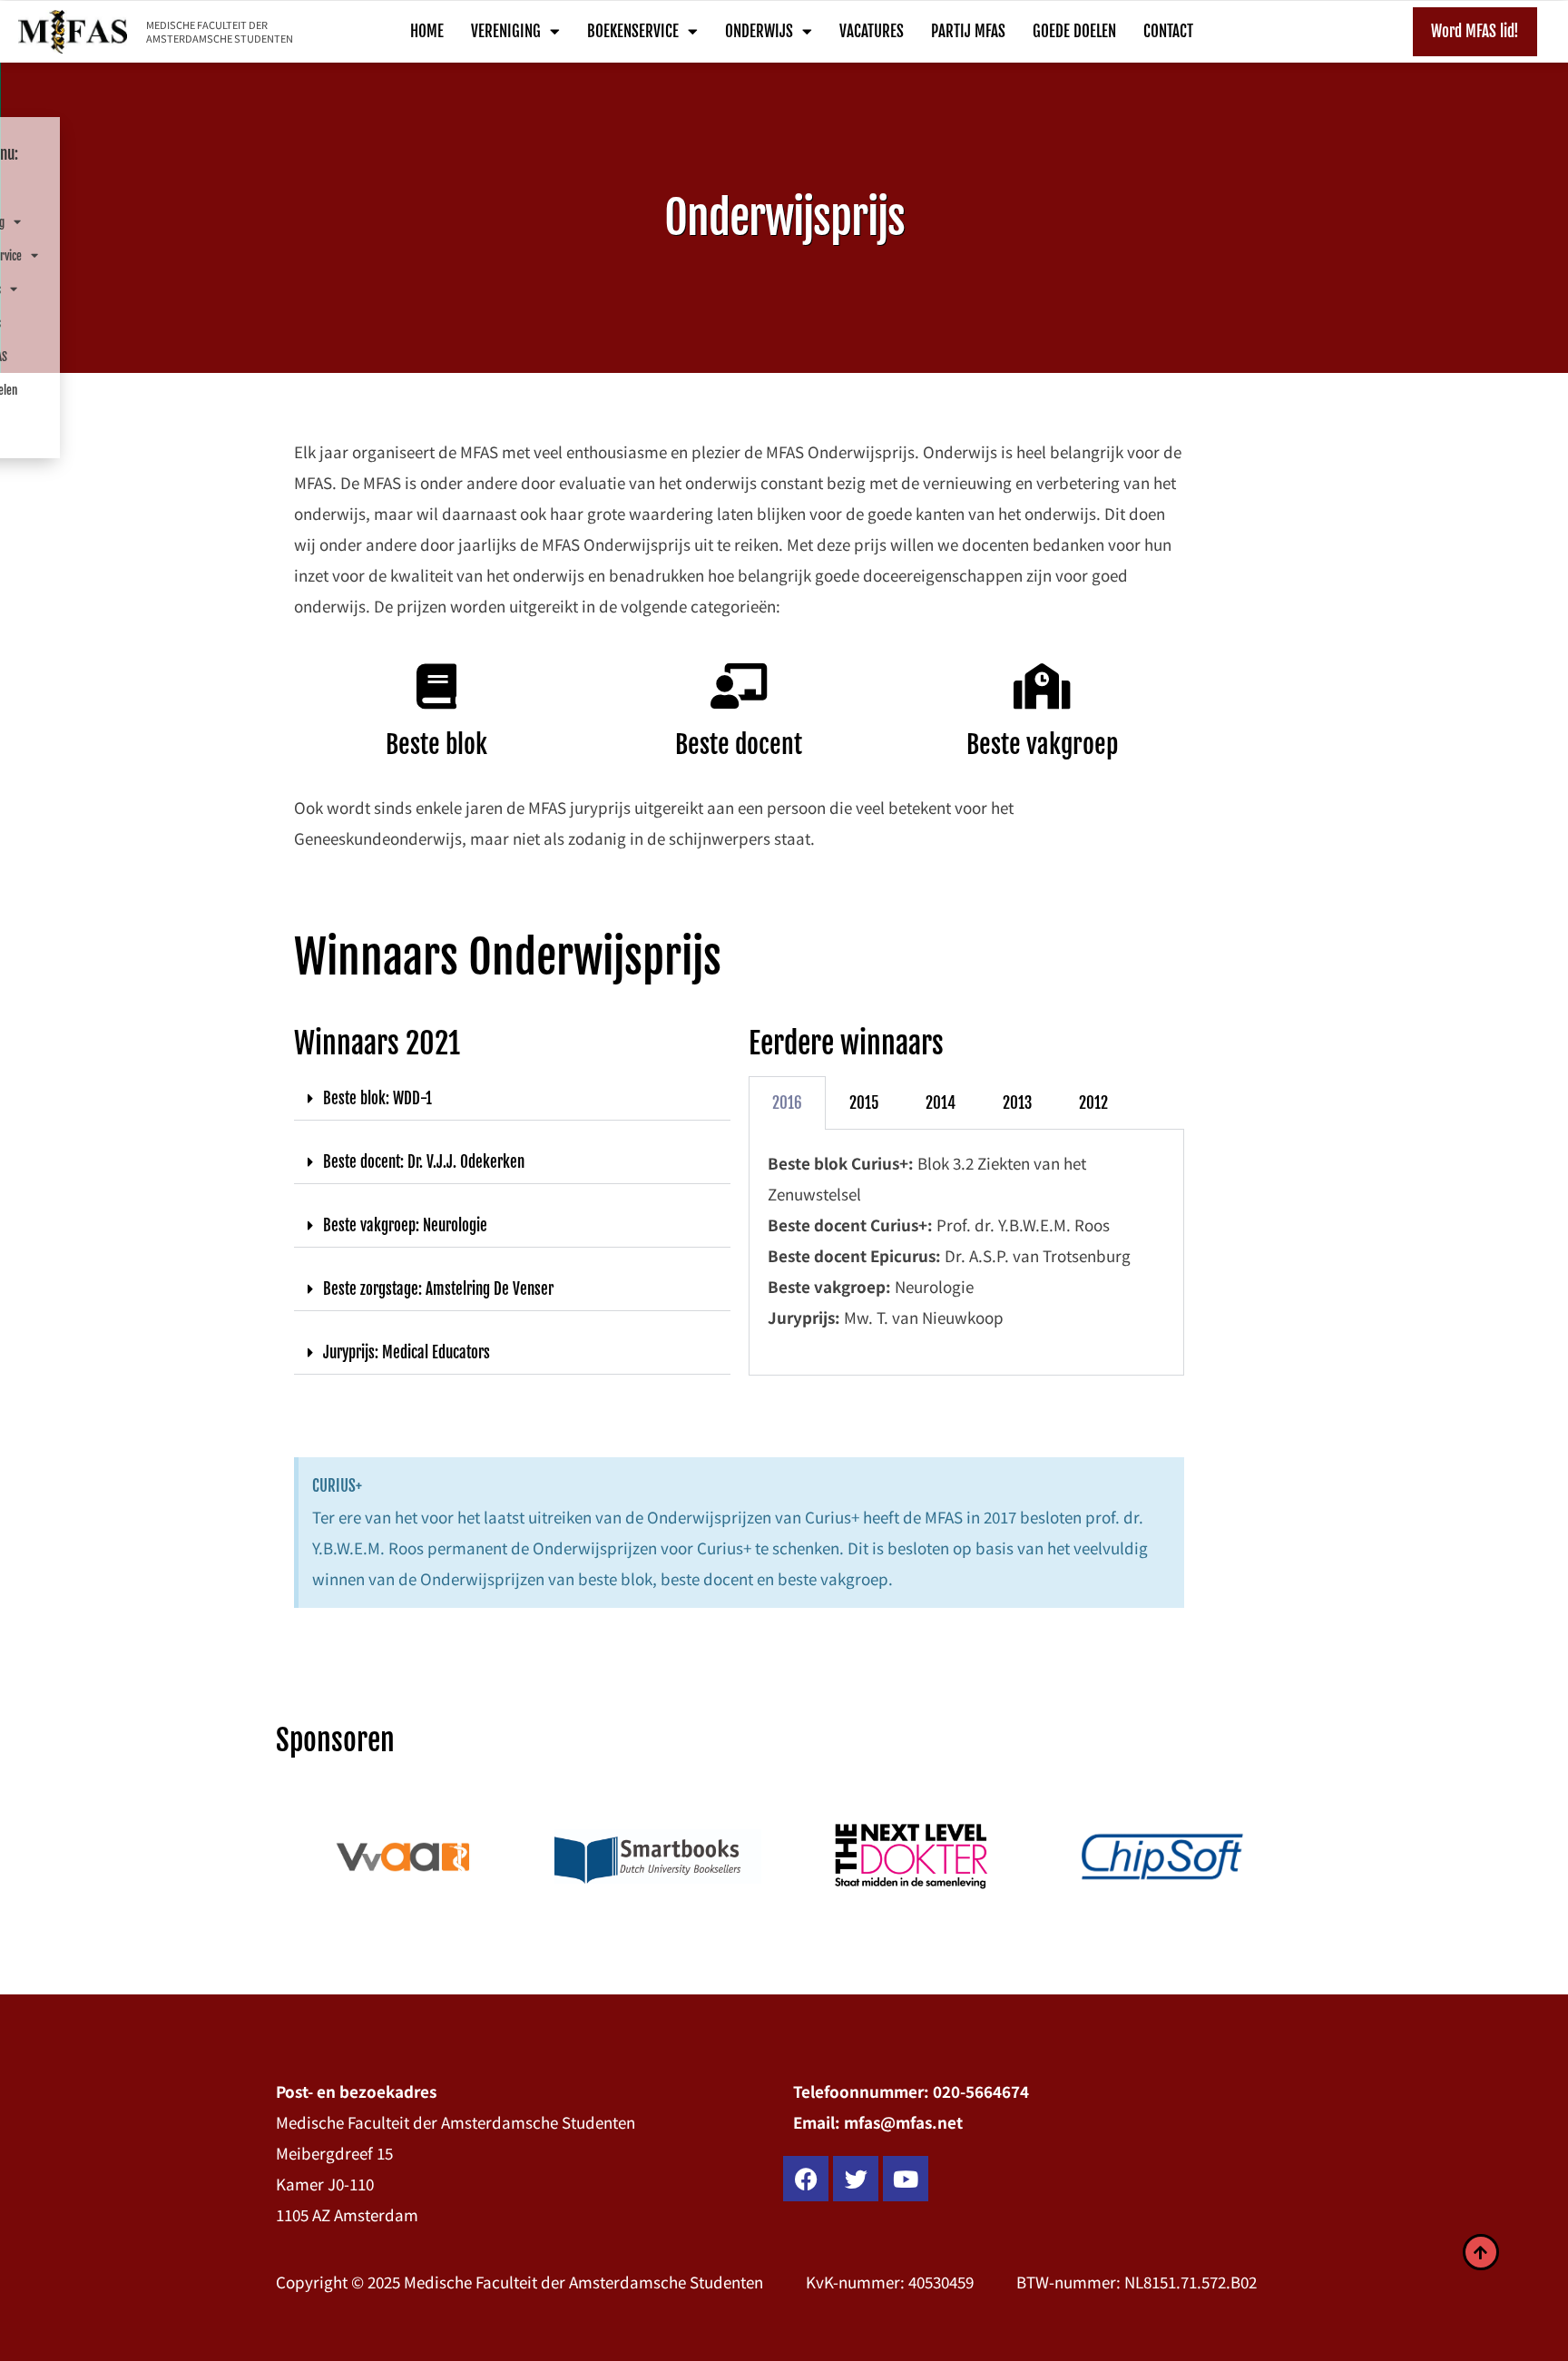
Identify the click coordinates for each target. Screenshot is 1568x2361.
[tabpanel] (967, 1253)
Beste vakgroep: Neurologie (405, 1225)
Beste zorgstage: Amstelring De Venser (438, 1289)
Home (427, 31)
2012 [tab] (1093, 1103)
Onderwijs (759, 31)
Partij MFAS (968, 31)
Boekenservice (633, 31)
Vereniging (506, 31)
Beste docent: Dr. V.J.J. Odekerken (424, 1162)
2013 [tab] (1017, 1103)
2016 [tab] (787, 1103)
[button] (512, 1098)
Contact (1168, 31)
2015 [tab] (864, 1103)
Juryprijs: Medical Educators (407, 1352)
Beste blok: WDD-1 (377, 1098)
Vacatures (872, 31)
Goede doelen (1074, 31)
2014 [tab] (941, 1103)
